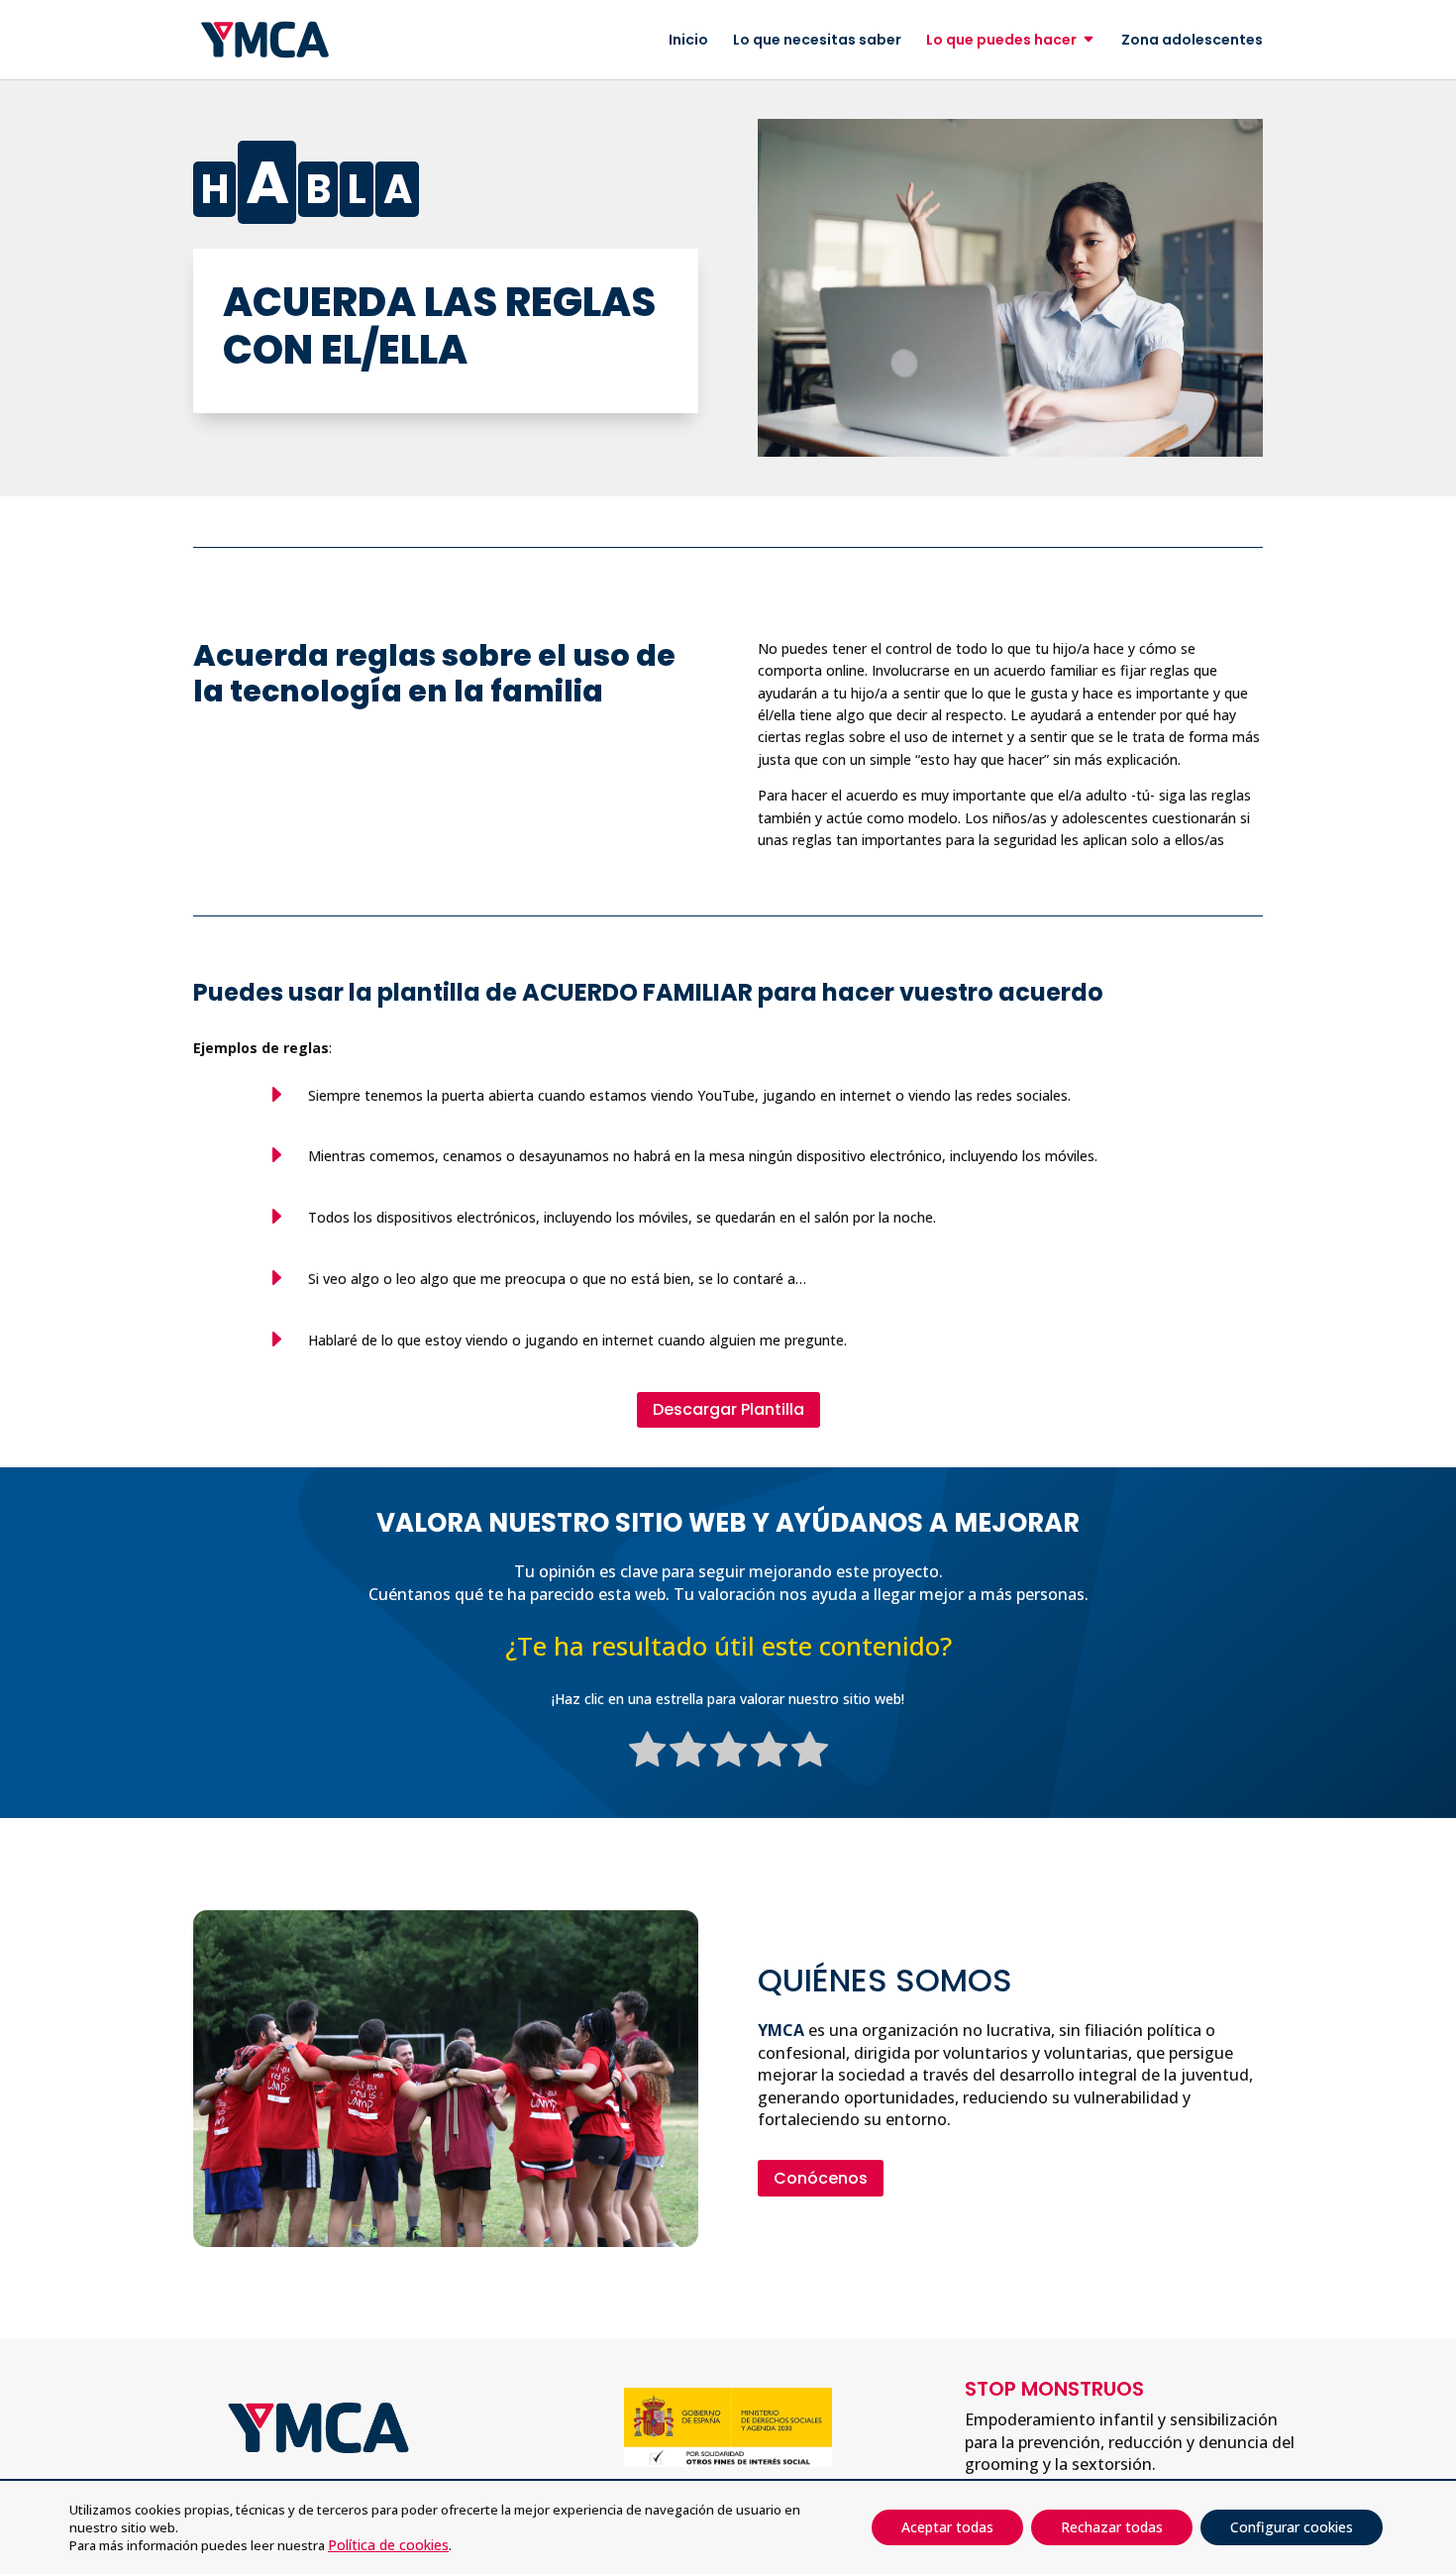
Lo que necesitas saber (817, 41)
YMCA (781, 2030)
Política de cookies (388, 2545)
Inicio (688, 41)
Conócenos (821, 2178)
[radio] (647, 1753)
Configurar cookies (1292, 2527)
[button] (1417, 2430)
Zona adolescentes (1192, 41)
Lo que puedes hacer (1001, 41)
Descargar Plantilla (728, 1409)
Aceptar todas (947, 2527)
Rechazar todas (1112, 2527)
